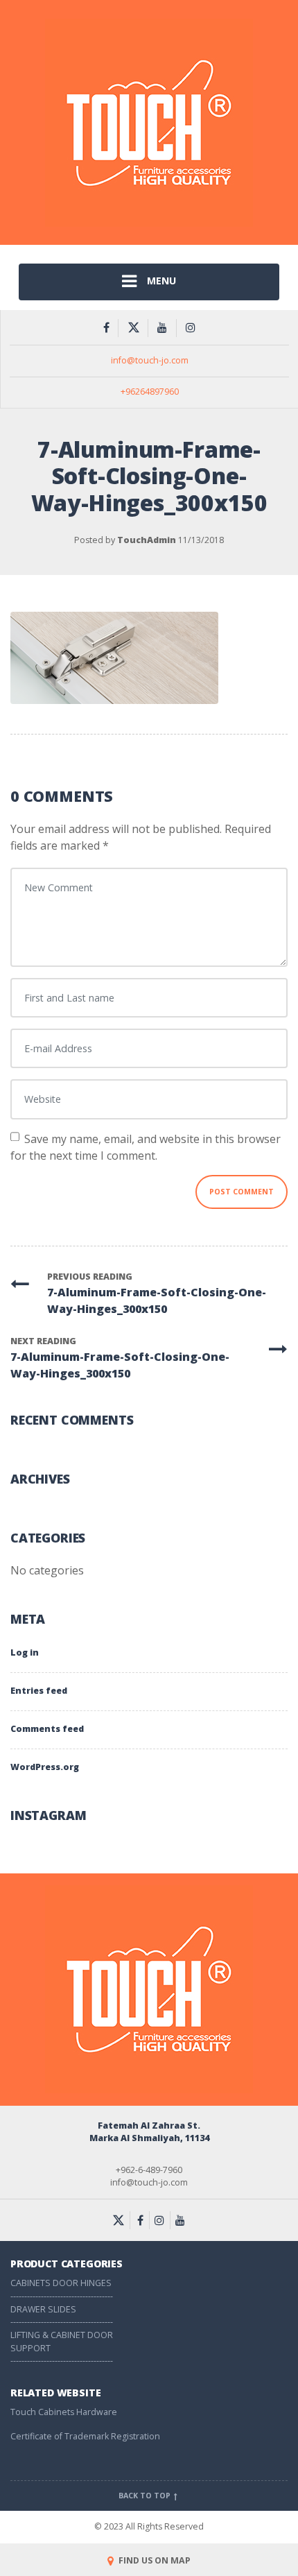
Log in (25, 1652)
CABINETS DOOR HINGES (61, 2283)
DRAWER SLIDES (43, 2309)
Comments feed (47, 1729)
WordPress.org (45, 1767)
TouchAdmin (147, 540)
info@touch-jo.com (150, 360)
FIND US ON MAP (154, 2560)
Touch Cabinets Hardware (64, 2412)
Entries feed (39, 1691)
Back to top (146, 2496)
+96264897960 (150, 392)
